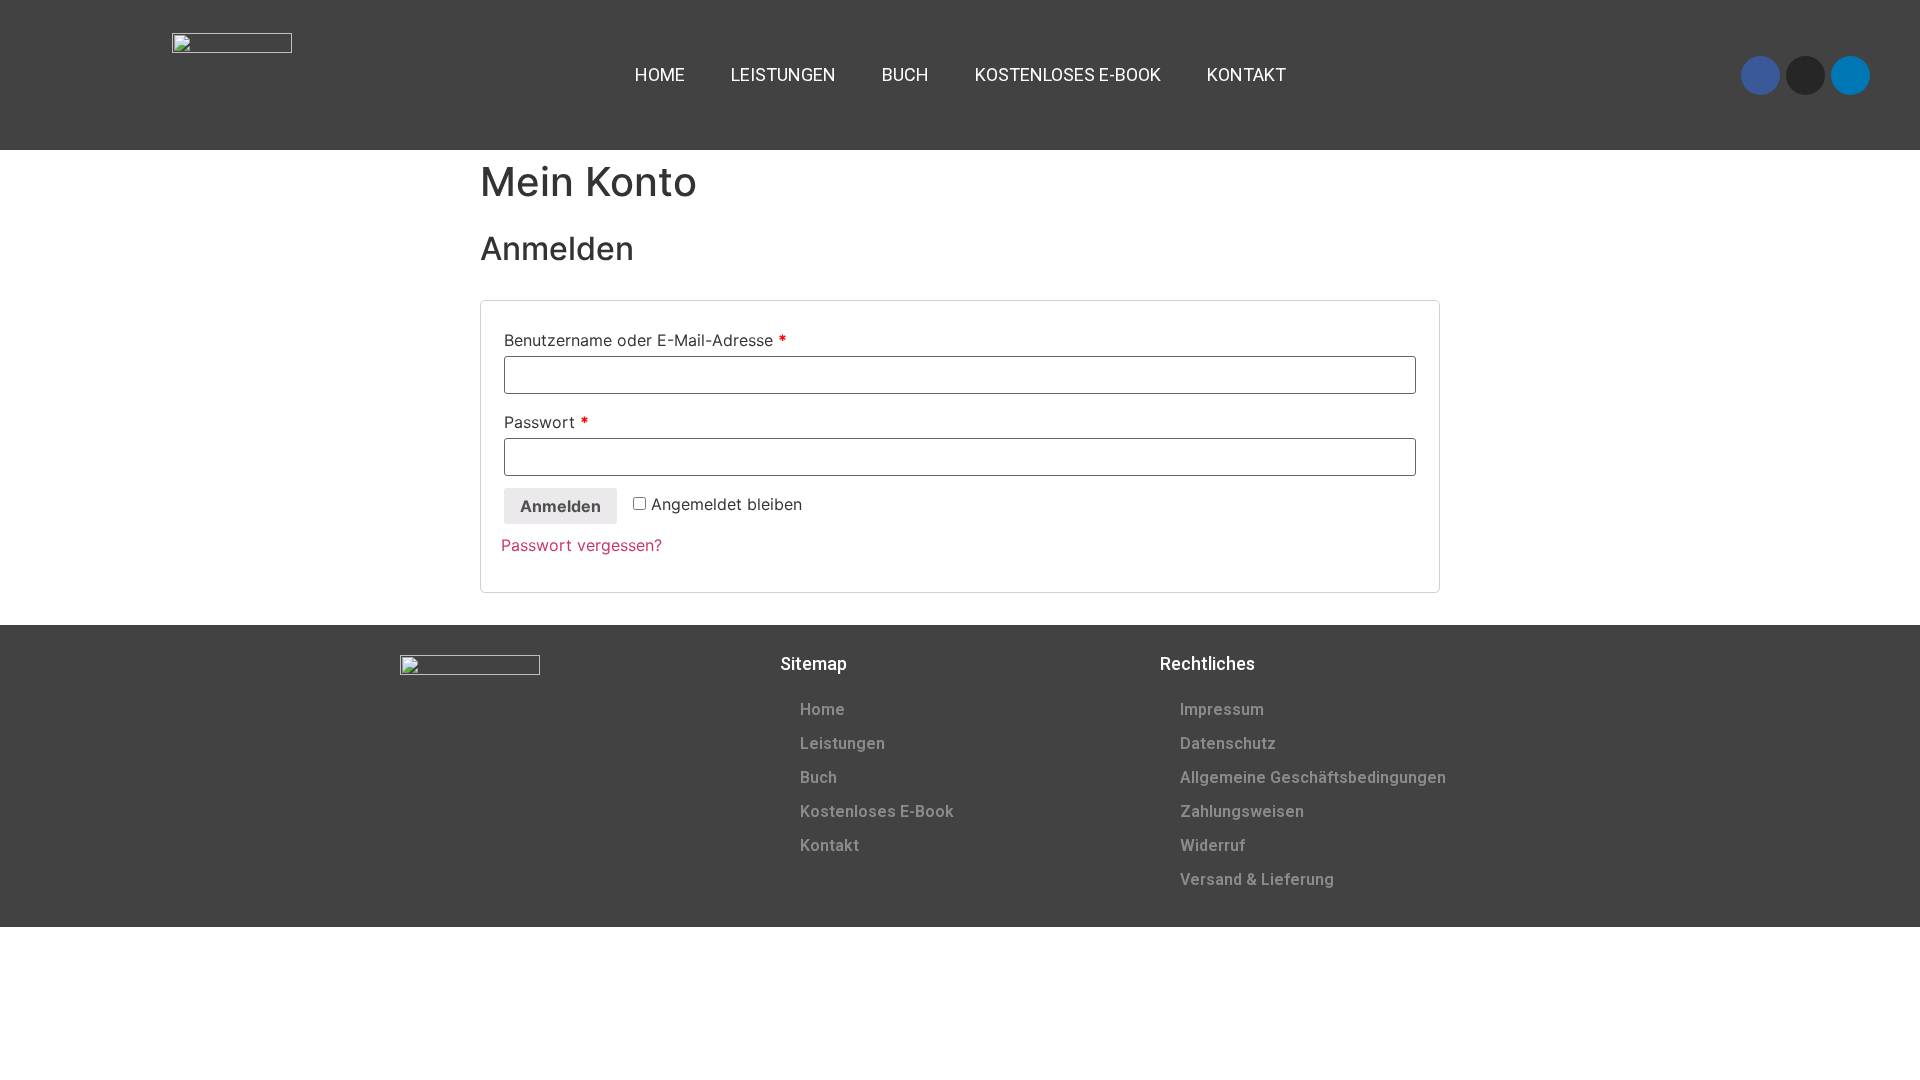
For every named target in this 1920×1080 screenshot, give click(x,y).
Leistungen (783, 74)
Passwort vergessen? (581, 545)
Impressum (1222, 709)
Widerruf (1212, 845)
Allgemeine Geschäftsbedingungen (1313, 777)
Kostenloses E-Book (1068, 74)
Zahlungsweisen (1242, 811)
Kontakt (1246, 74)
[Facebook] (1760, 75)
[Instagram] (1805, 75)
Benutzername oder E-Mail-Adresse (645, 340)
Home (660, 74)
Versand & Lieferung (1257, 879)
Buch (905, 74)
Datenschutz (1228, 743)
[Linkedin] (1850, 75)
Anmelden (560, 506)
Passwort (546, 422)
